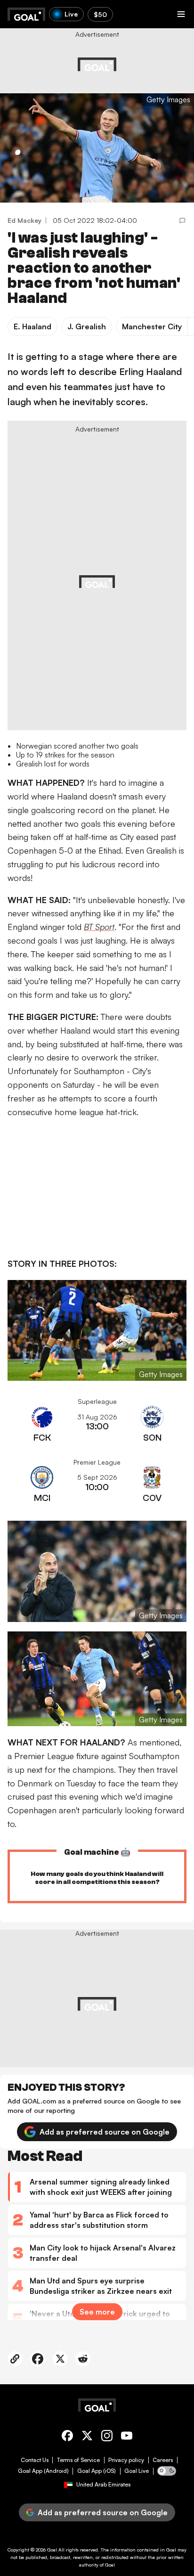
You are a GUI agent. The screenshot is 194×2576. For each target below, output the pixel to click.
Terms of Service (78, 2460)
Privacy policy (126, 2460)
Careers (163, 2460)
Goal (52, 2550)
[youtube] (127, 2437)
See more (97, 2312)
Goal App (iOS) (97, 2471)
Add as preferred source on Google (105, 2132)
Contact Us (35, 2460)
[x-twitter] (87, 2437)
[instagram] (107, 2437)
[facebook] (67, 2437)
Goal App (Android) (43, 2471)
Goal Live (137, 2471)
